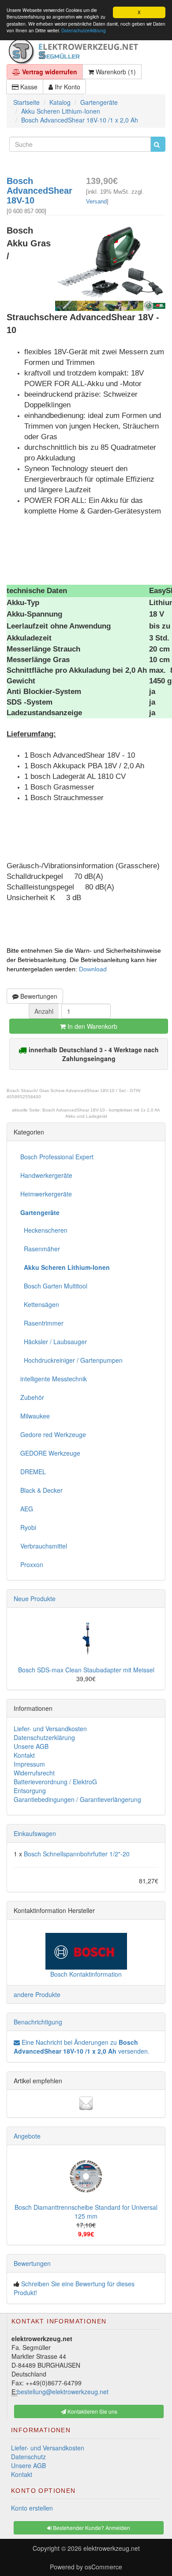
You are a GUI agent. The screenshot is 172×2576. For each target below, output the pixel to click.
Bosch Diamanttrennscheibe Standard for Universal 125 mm (86, 2212)
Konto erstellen (32, 2508)
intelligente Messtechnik (54, 1379)
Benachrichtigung (38, 2022)
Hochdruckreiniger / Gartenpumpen (71, 1360)
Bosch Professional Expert (57, 1157)
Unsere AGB (31, 1746)
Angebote (27, 2136)
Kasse (28, 87)
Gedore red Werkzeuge (53, 1434)
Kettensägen (40, 1304)
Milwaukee (35, 1416)
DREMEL (33, 1472)
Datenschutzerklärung (84, 30)
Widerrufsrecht (34, 1773)
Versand (96, 201)
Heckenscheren (44, 1230)
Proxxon (32, 1564)
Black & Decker (41, 1490)
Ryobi (28, 1527)
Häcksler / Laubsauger (54, 1342)
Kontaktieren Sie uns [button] (92, 2411)
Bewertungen (38, 996)
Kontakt (24, 1755)
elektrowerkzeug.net (112, 2548)
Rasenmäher (40, 1249)
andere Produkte (37, 1994)
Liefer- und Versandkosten (50, 1729)
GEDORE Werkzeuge (50, 1453)
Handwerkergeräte (46, 1175)
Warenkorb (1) (115, 72)
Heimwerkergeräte (46, 1194)
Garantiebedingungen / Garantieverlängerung (77, 1799)
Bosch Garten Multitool (54, 1286)
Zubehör (32, 1397)
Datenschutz (28, 2457)
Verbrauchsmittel (44, 1546)
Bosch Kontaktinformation (86, 1974)
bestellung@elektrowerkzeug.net (63, 2392)
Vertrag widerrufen (49, 72)
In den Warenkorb (92, 1026)
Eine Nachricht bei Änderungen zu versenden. (82, 2047)
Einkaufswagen (35, 1833)
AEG (27, 1509)
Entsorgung (30, 1790)
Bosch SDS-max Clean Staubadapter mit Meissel (86, 1670)
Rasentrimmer (42, 1323)
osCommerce (103, 2567)
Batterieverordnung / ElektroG (55, 1782)
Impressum (29, 1764)
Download (93, 969)
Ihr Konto (67, 87)
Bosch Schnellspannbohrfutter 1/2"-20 (77, 1854)
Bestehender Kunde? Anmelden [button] (91, 2528)
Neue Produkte (35, 1598)
